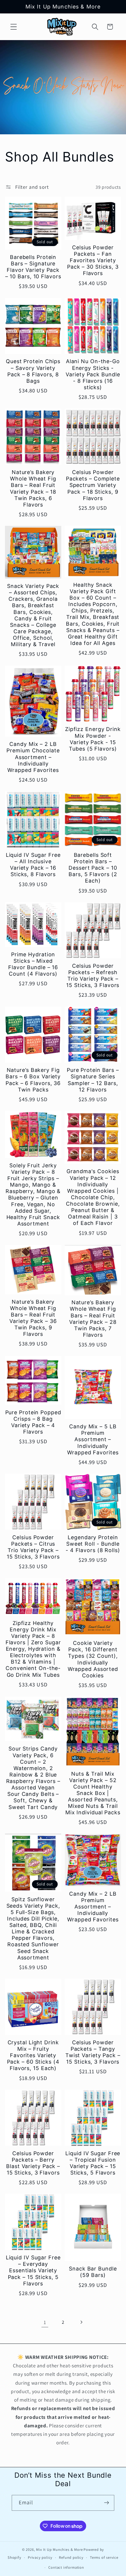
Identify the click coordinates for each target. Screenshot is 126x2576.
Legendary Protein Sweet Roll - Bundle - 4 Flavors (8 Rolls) (93, 1544)
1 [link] (45, 2322)
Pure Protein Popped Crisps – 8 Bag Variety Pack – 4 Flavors (33, 1422)
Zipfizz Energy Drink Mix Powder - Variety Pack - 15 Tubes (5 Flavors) (93, 739)
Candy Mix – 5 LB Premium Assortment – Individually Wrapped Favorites (93, 1439)
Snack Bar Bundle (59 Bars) (93, 2272)
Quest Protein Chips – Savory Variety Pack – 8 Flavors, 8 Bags (33, 371)
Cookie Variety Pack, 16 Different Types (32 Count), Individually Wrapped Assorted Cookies (93, 1659)
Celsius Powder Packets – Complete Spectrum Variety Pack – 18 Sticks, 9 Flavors (93, 485)
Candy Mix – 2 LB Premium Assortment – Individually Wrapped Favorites (93, 1907)
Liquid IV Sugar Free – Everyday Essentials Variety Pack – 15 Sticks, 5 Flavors (33, 2270)
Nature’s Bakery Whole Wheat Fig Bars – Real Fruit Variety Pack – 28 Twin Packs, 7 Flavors (93, 1319)
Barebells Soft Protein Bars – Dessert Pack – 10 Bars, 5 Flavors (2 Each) (93, 868)
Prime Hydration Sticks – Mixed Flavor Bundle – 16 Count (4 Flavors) (33, 964)
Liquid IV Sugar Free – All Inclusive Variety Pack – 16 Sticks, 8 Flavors (33, 865)
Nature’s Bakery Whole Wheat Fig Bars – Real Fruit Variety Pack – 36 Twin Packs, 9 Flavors (33, 1318)
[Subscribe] (107, 2503)
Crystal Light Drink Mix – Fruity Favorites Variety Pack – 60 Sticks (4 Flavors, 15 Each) (33, 2055)
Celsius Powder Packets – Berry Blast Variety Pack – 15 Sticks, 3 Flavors (33, 2163)
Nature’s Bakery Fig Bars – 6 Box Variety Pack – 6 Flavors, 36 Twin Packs (33, 1080)
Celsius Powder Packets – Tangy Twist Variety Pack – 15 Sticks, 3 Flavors (93, 2052)
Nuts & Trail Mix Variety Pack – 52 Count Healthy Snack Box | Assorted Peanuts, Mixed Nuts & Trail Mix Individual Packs (93, 1793)
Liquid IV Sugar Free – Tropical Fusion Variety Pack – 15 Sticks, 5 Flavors (93, 2163)
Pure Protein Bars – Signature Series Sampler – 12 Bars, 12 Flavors (93, 1080)
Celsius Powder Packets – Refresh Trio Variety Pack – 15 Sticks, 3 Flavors (93, 975)
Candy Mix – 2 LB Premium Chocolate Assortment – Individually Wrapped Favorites (33, 757)
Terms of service (104, 2557)
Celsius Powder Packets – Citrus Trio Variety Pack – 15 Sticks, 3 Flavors (33, 1547)
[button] (14, 27)
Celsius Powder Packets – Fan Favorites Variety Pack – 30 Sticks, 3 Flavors (93, 260)
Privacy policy (40, 2557)
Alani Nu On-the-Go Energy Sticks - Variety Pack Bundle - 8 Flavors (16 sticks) (93, 374)
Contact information (66, 2567)
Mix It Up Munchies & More (59, 2550)
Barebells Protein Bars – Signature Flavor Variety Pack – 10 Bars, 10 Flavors (33, 267)
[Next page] (81, 2322)
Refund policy (71, 2557)
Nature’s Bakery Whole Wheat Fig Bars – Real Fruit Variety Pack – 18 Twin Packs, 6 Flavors (33, 488)
